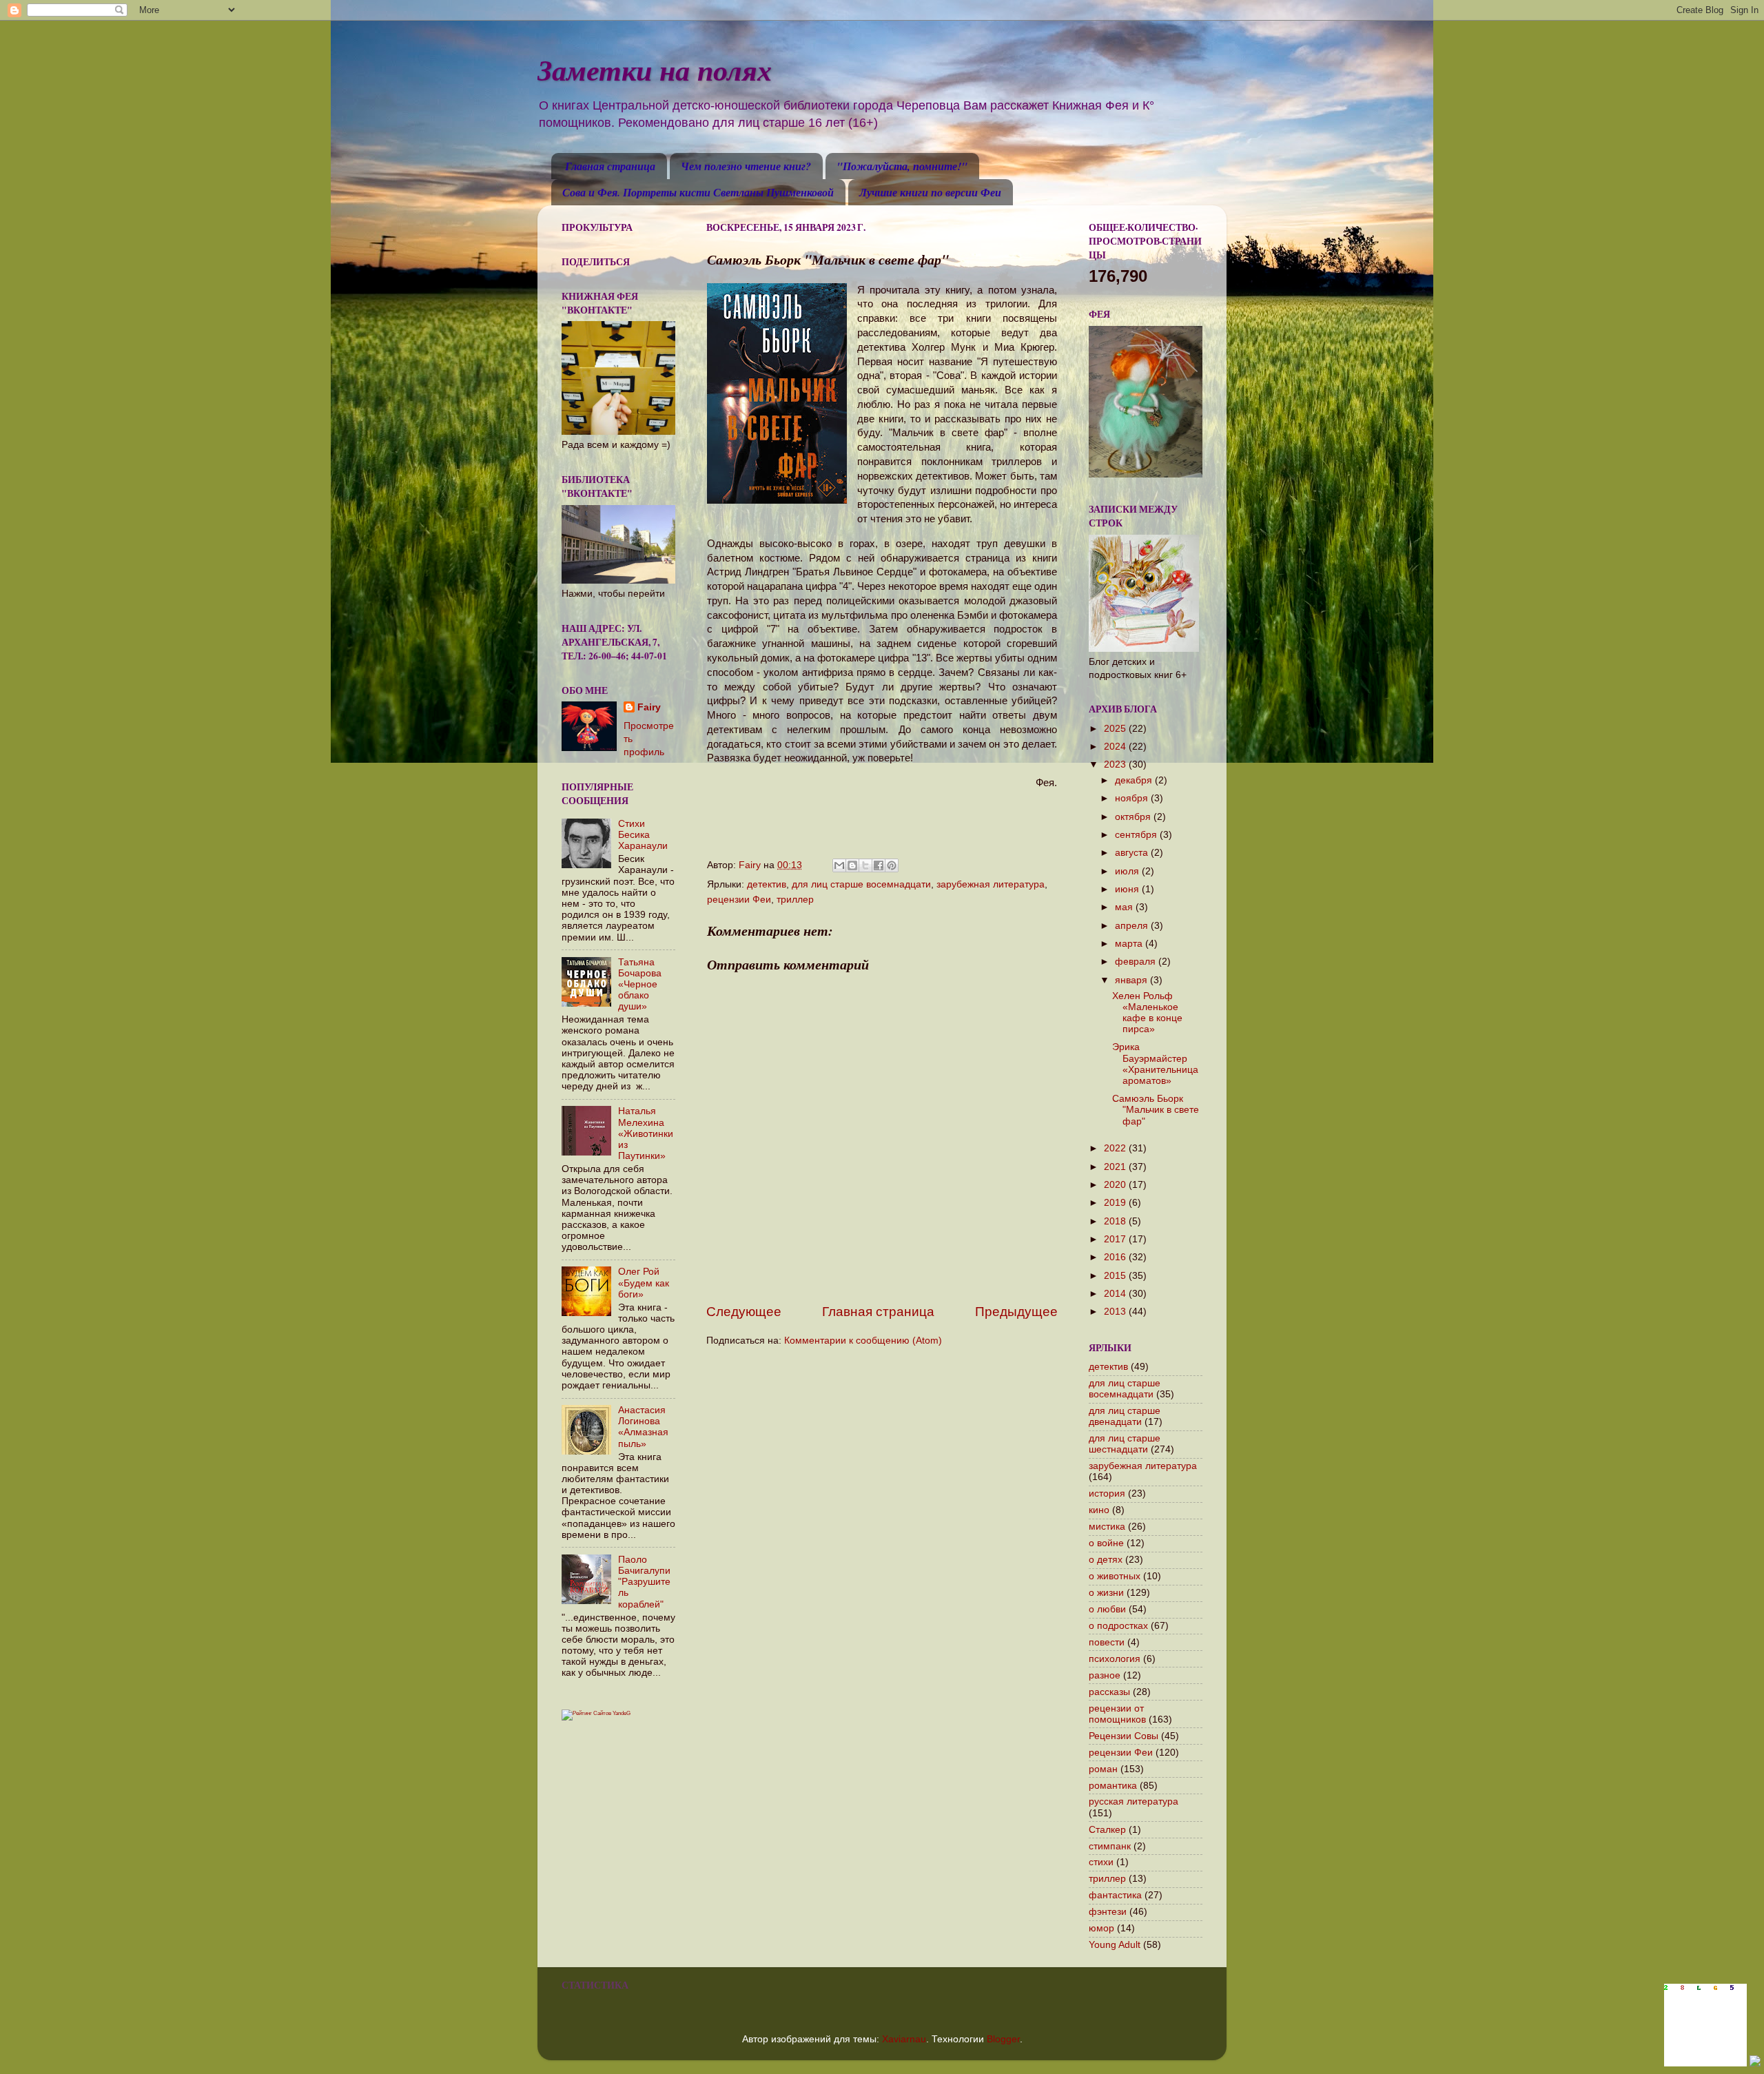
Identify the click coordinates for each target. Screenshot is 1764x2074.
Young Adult (1115, 1945)
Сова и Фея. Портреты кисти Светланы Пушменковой (698, 192)
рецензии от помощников (1117, 1714)
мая (1125, 907)
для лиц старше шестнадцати (1125, 1444)
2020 (1116, 1185)
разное (1105, 1675)
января (1132, 980)
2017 (1116, 1239)
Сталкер (1107, 1830)
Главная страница (610, 166)
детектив (767, 884)
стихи (1101, 1862)
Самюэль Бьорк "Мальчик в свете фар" (1156, 1110)
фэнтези (1108, 1912)
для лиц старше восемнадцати (861, 884)
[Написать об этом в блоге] (852, 865)
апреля (1133, 926)
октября (1134, 817)
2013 (1116, 1312)
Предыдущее (1016, 1312)
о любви (1107, 1609)
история (1107, 1493)
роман (1103, 1769)
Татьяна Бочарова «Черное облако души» (640, 985)
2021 (1116, 1167)
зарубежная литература (991, 884)
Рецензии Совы (1124, 1736)
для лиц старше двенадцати (1125, 1416)
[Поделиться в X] (865, 865)
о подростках (1118, 1626)
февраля (1137, 962)
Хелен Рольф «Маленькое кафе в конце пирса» (1147, 1013)
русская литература (1134, 1801)
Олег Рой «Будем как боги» (644, 1283)
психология (1115, 1659)
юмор (1101, 1928)
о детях (1106, 1560)
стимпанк (1110, 1846)
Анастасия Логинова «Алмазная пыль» (643, 1427)
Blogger (1003, 2039)
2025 (1116, 729)
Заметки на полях (655, 70)
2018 (1116, 1221)
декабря (1135, 780)
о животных (1115, 1576)
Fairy (649, 707)
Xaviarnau (904, 2039)
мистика (1107, 1527)
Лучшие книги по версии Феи (930, 192)
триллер (795, 900)
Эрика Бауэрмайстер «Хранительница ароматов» (1155, 1064)
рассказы (1109, 1692)
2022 (1116, 1148)
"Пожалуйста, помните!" (902, 166)
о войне (1106, 1543)
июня (1128, 889)
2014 (1116, 1294)
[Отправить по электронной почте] (839, 865)
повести (1107, 1642)
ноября (1133, 798)
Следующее (744, 1312)
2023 (1116, 764)
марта (1130, 944)
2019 (1116, 1203)
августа (1133, 853)
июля (1128, 871)
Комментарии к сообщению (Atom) (863, 1341)
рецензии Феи (739, 900)
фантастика (1115, 1895)
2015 (1116, 1276)
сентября (1137, 835)
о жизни (1106, 1593)
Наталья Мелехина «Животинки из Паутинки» (646, 1133)
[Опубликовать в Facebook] (879, 865)
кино (1099, 1510)
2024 (1116, 747)
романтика (1113, 1786)
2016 (1116, 1257)
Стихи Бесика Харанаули (643, 835)
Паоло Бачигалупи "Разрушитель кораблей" (644, 1582)
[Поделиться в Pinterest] (892, 865)
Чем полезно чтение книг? (746, 166)
